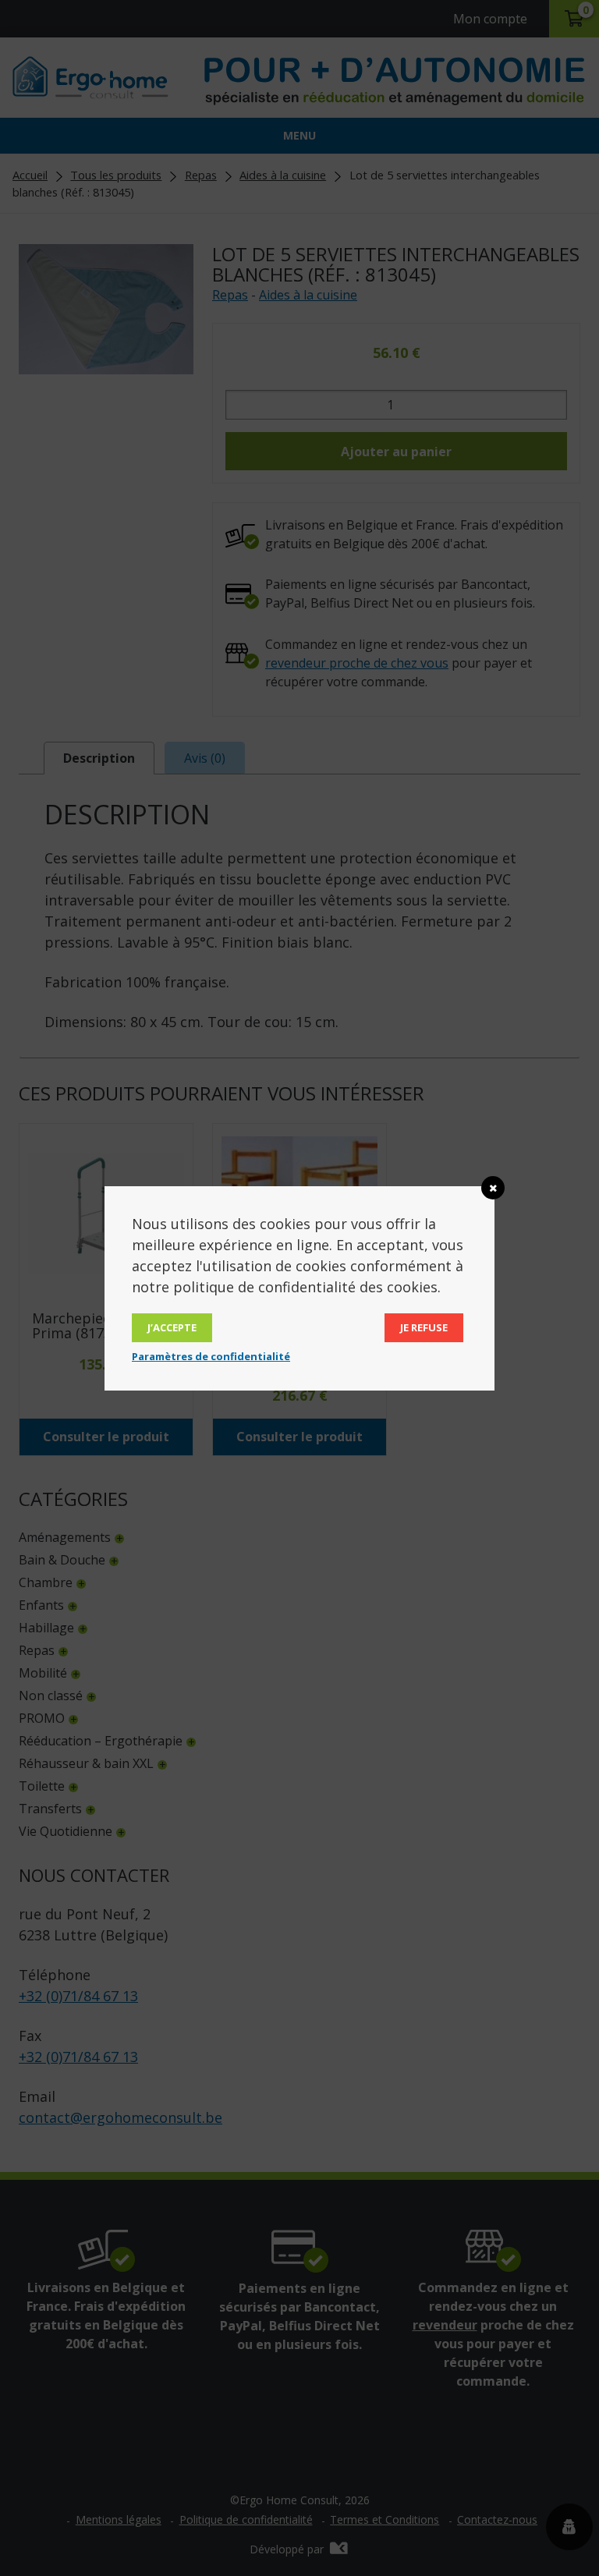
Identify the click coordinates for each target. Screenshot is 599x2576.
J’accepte (172, 1327)
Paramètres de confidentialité (211, 1356)
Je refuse (424, 1327)
